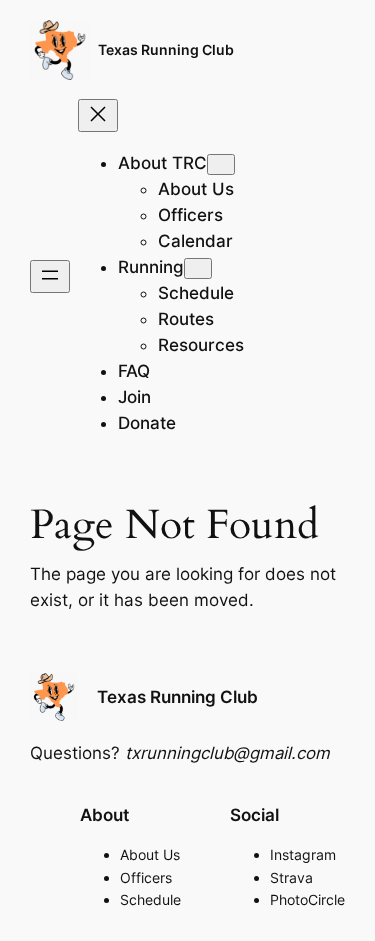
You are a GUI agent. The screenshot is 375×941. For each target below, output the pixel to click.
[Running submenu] (198, 268)
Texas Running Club (166, 49)
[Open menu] (50, 276)
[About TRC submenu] (221, 164)
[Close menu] (98, 115)
